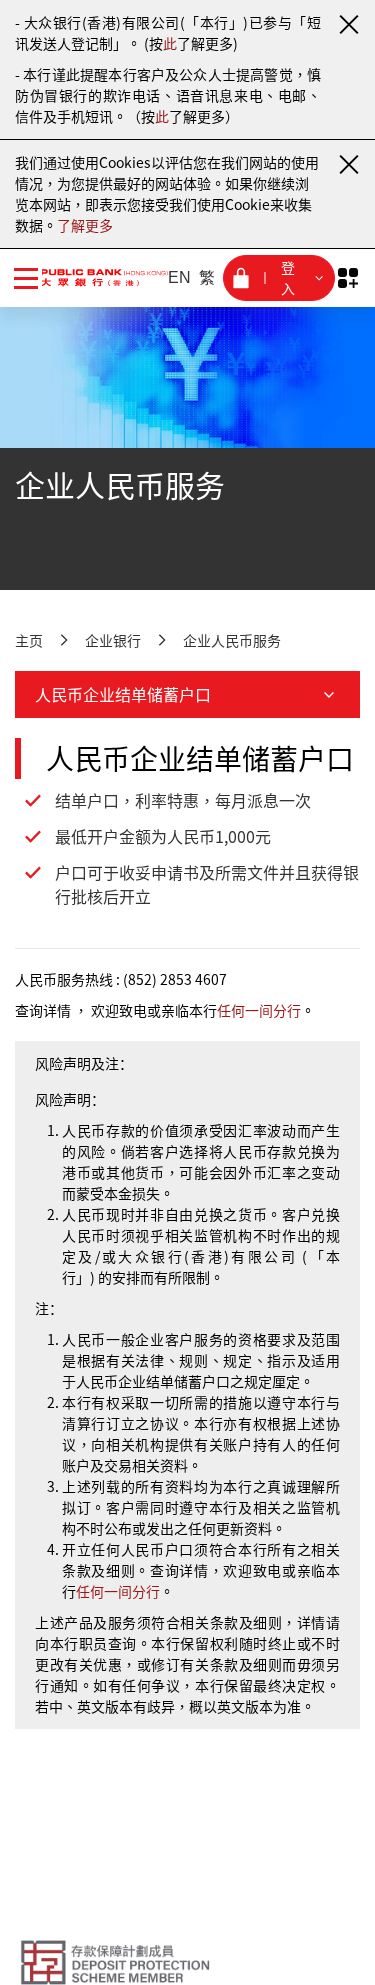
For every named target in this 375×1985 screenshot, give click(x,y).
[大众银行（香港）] (93, 277)
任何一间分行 (259, 1010)
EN (179, 277)
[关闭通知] (348, 24)
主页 (29, 640)
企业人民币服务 (232, 640)
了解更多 (85, 225)
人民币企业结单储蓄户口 (123, 694)
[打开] (347, 278)
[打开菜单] (26, 278)
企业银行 (113, 640)
